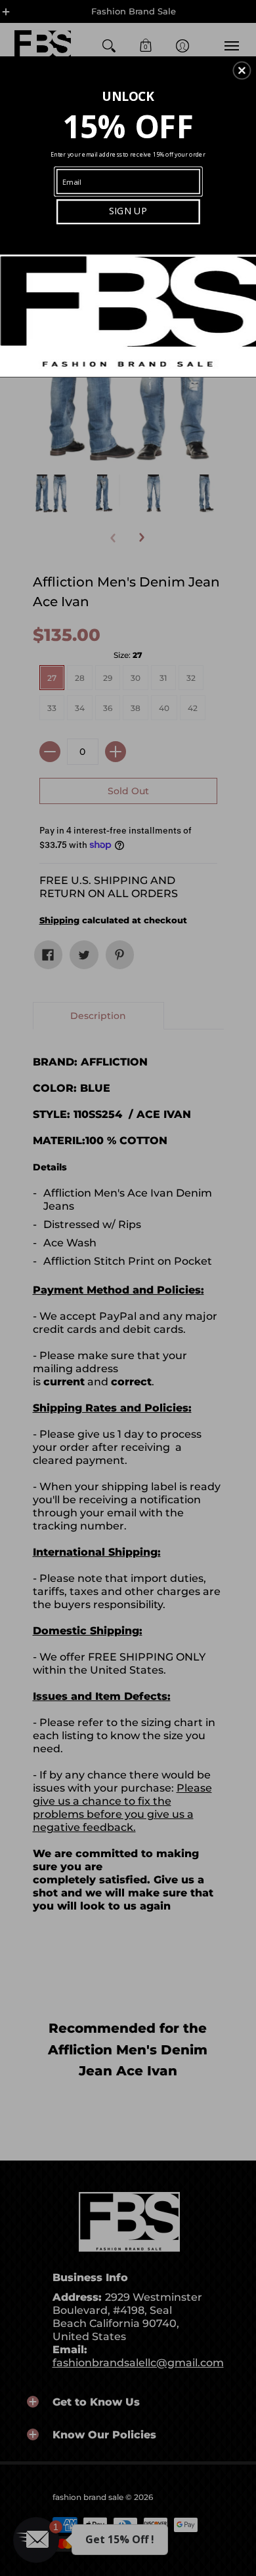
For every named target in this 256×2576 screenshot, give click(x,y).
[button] (242, 70)
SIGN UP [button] (128, 211)
